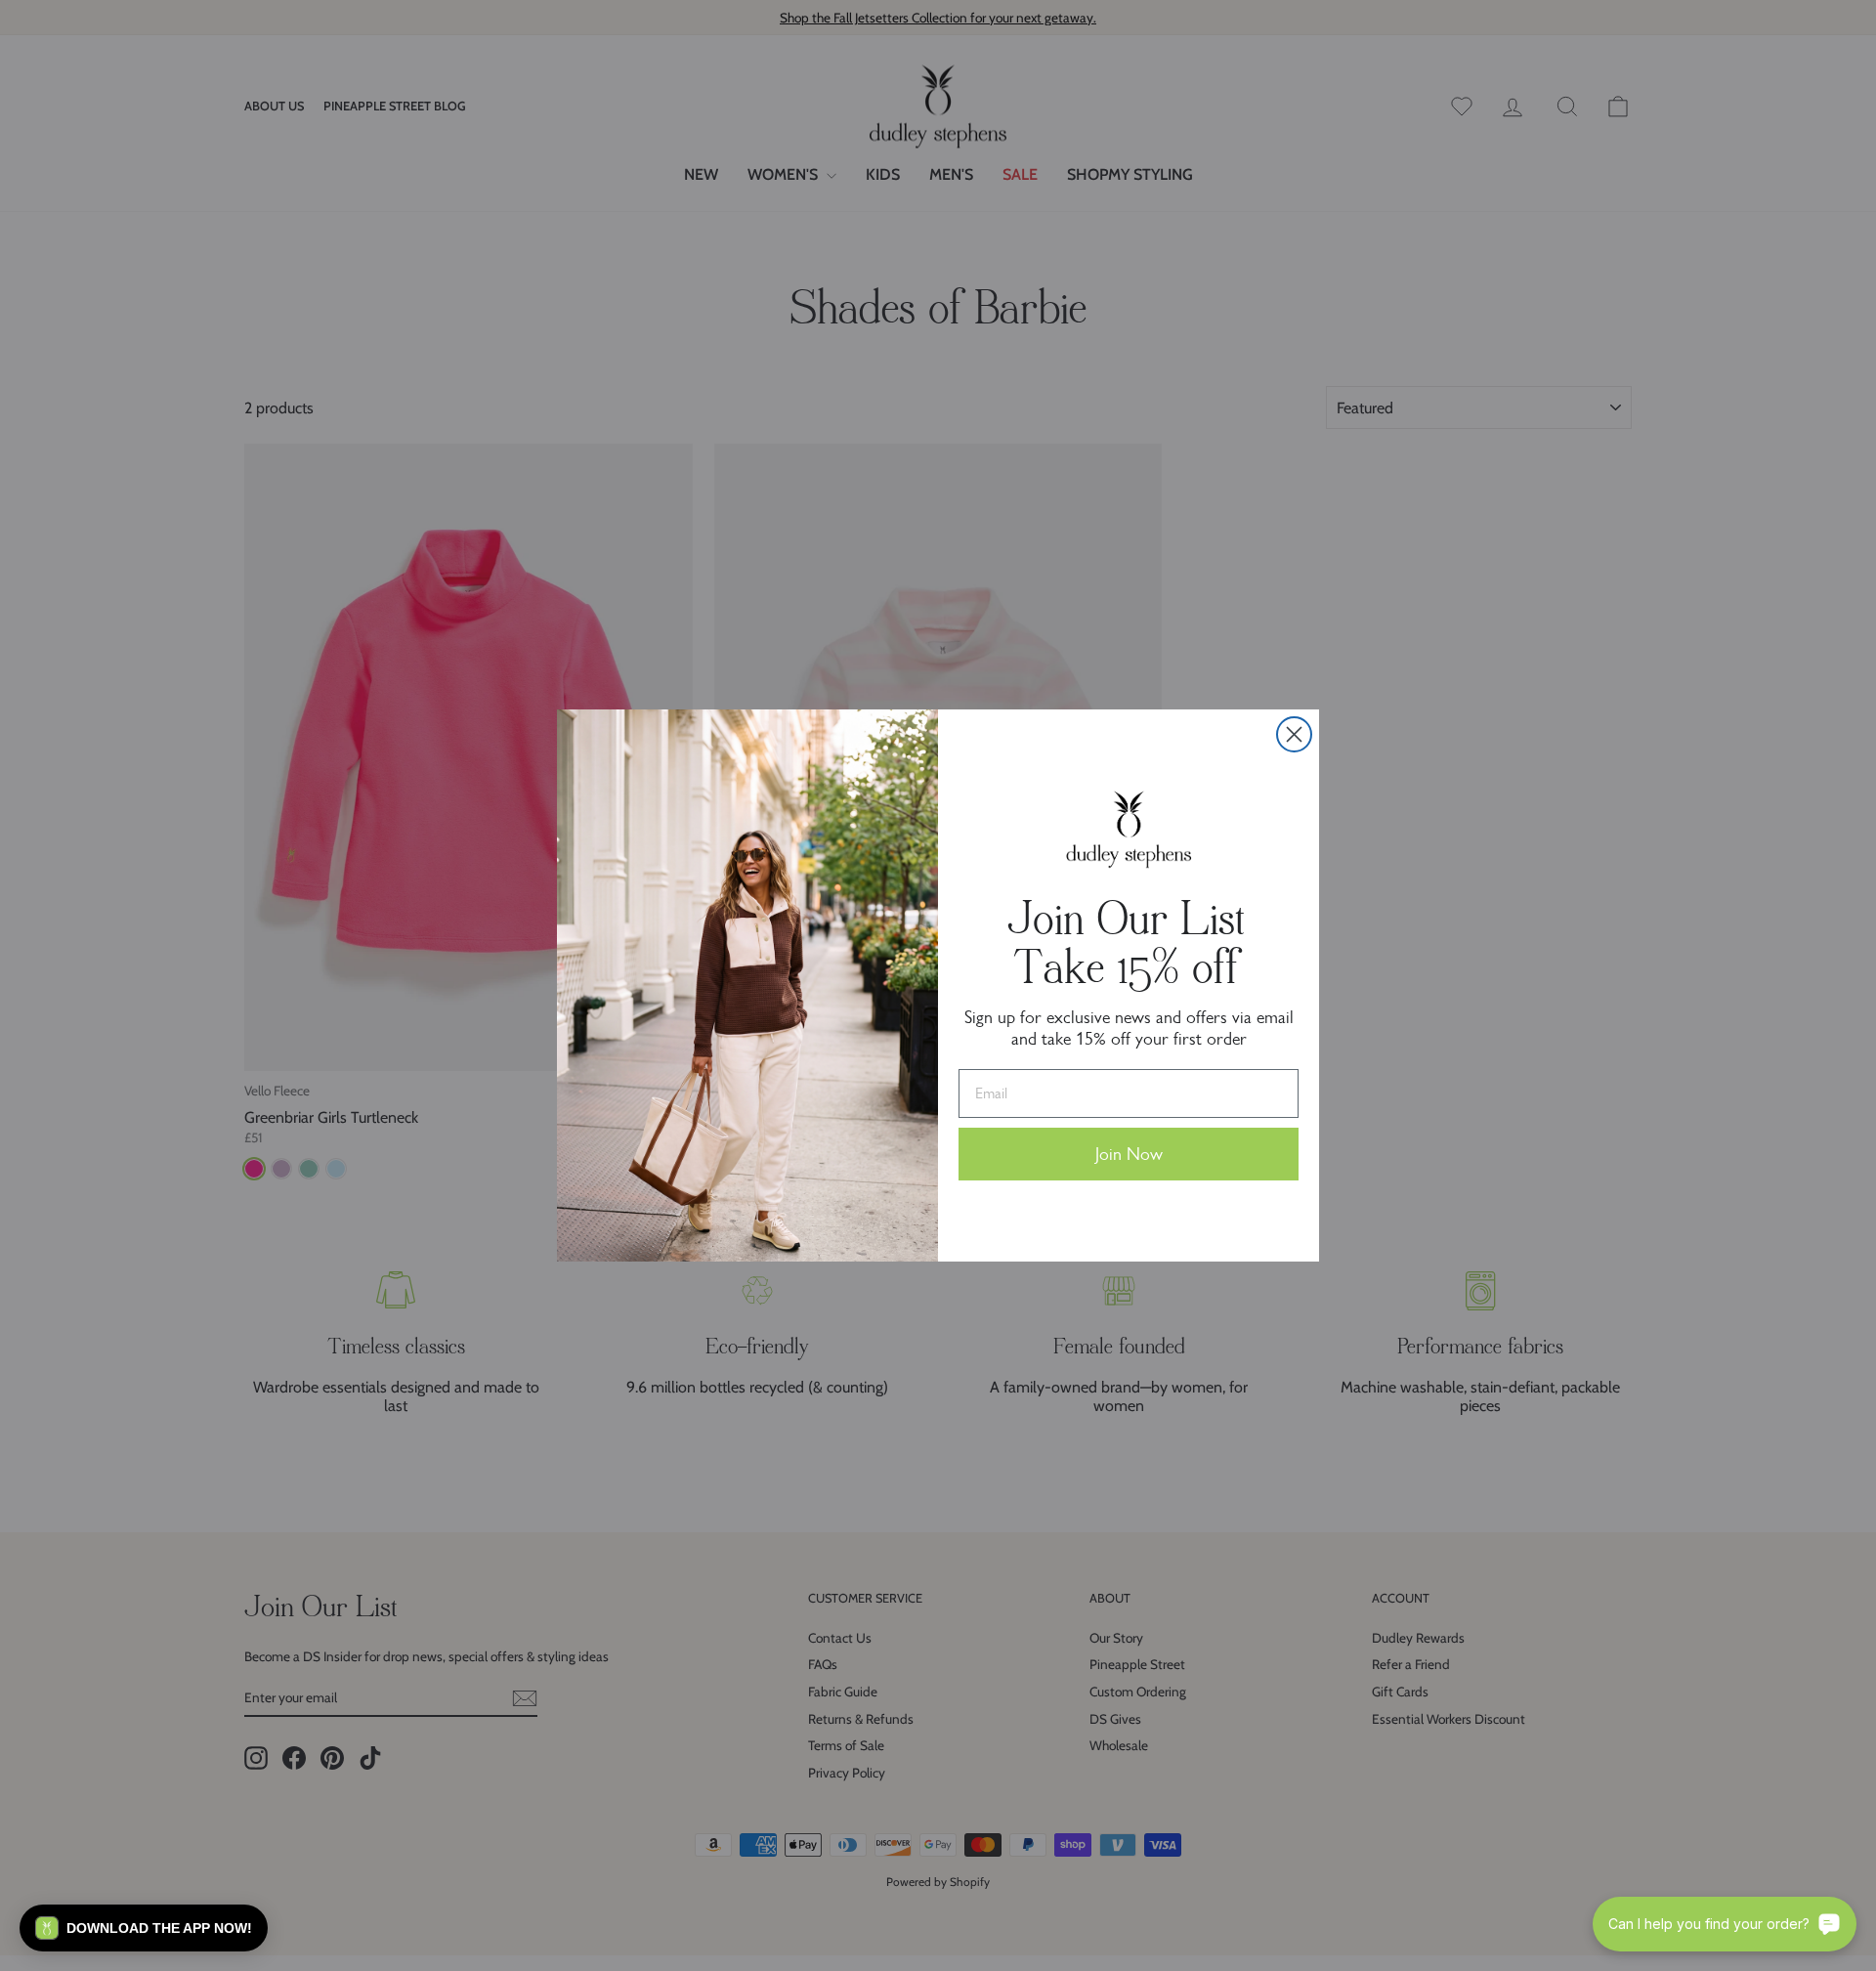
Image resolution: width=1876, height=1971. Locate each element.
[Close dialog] (1294, 734)
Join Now (1129, 1154)
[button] (144, 1928)
